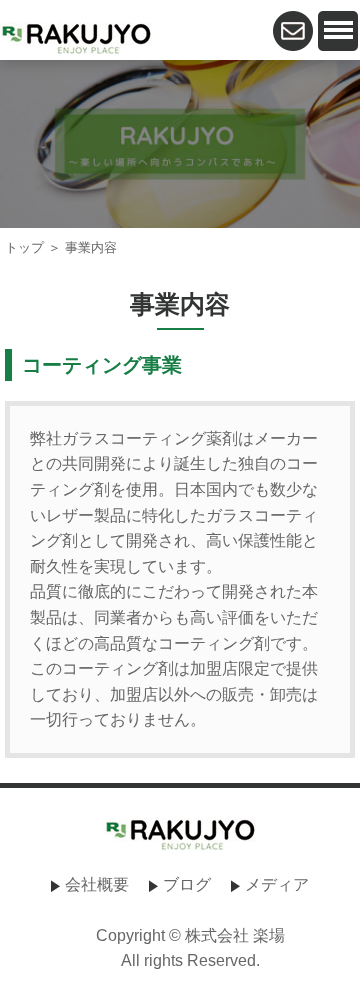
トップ (24, 247)
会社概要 (97, 884)
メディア (277, 884)
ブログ (187, 884)
